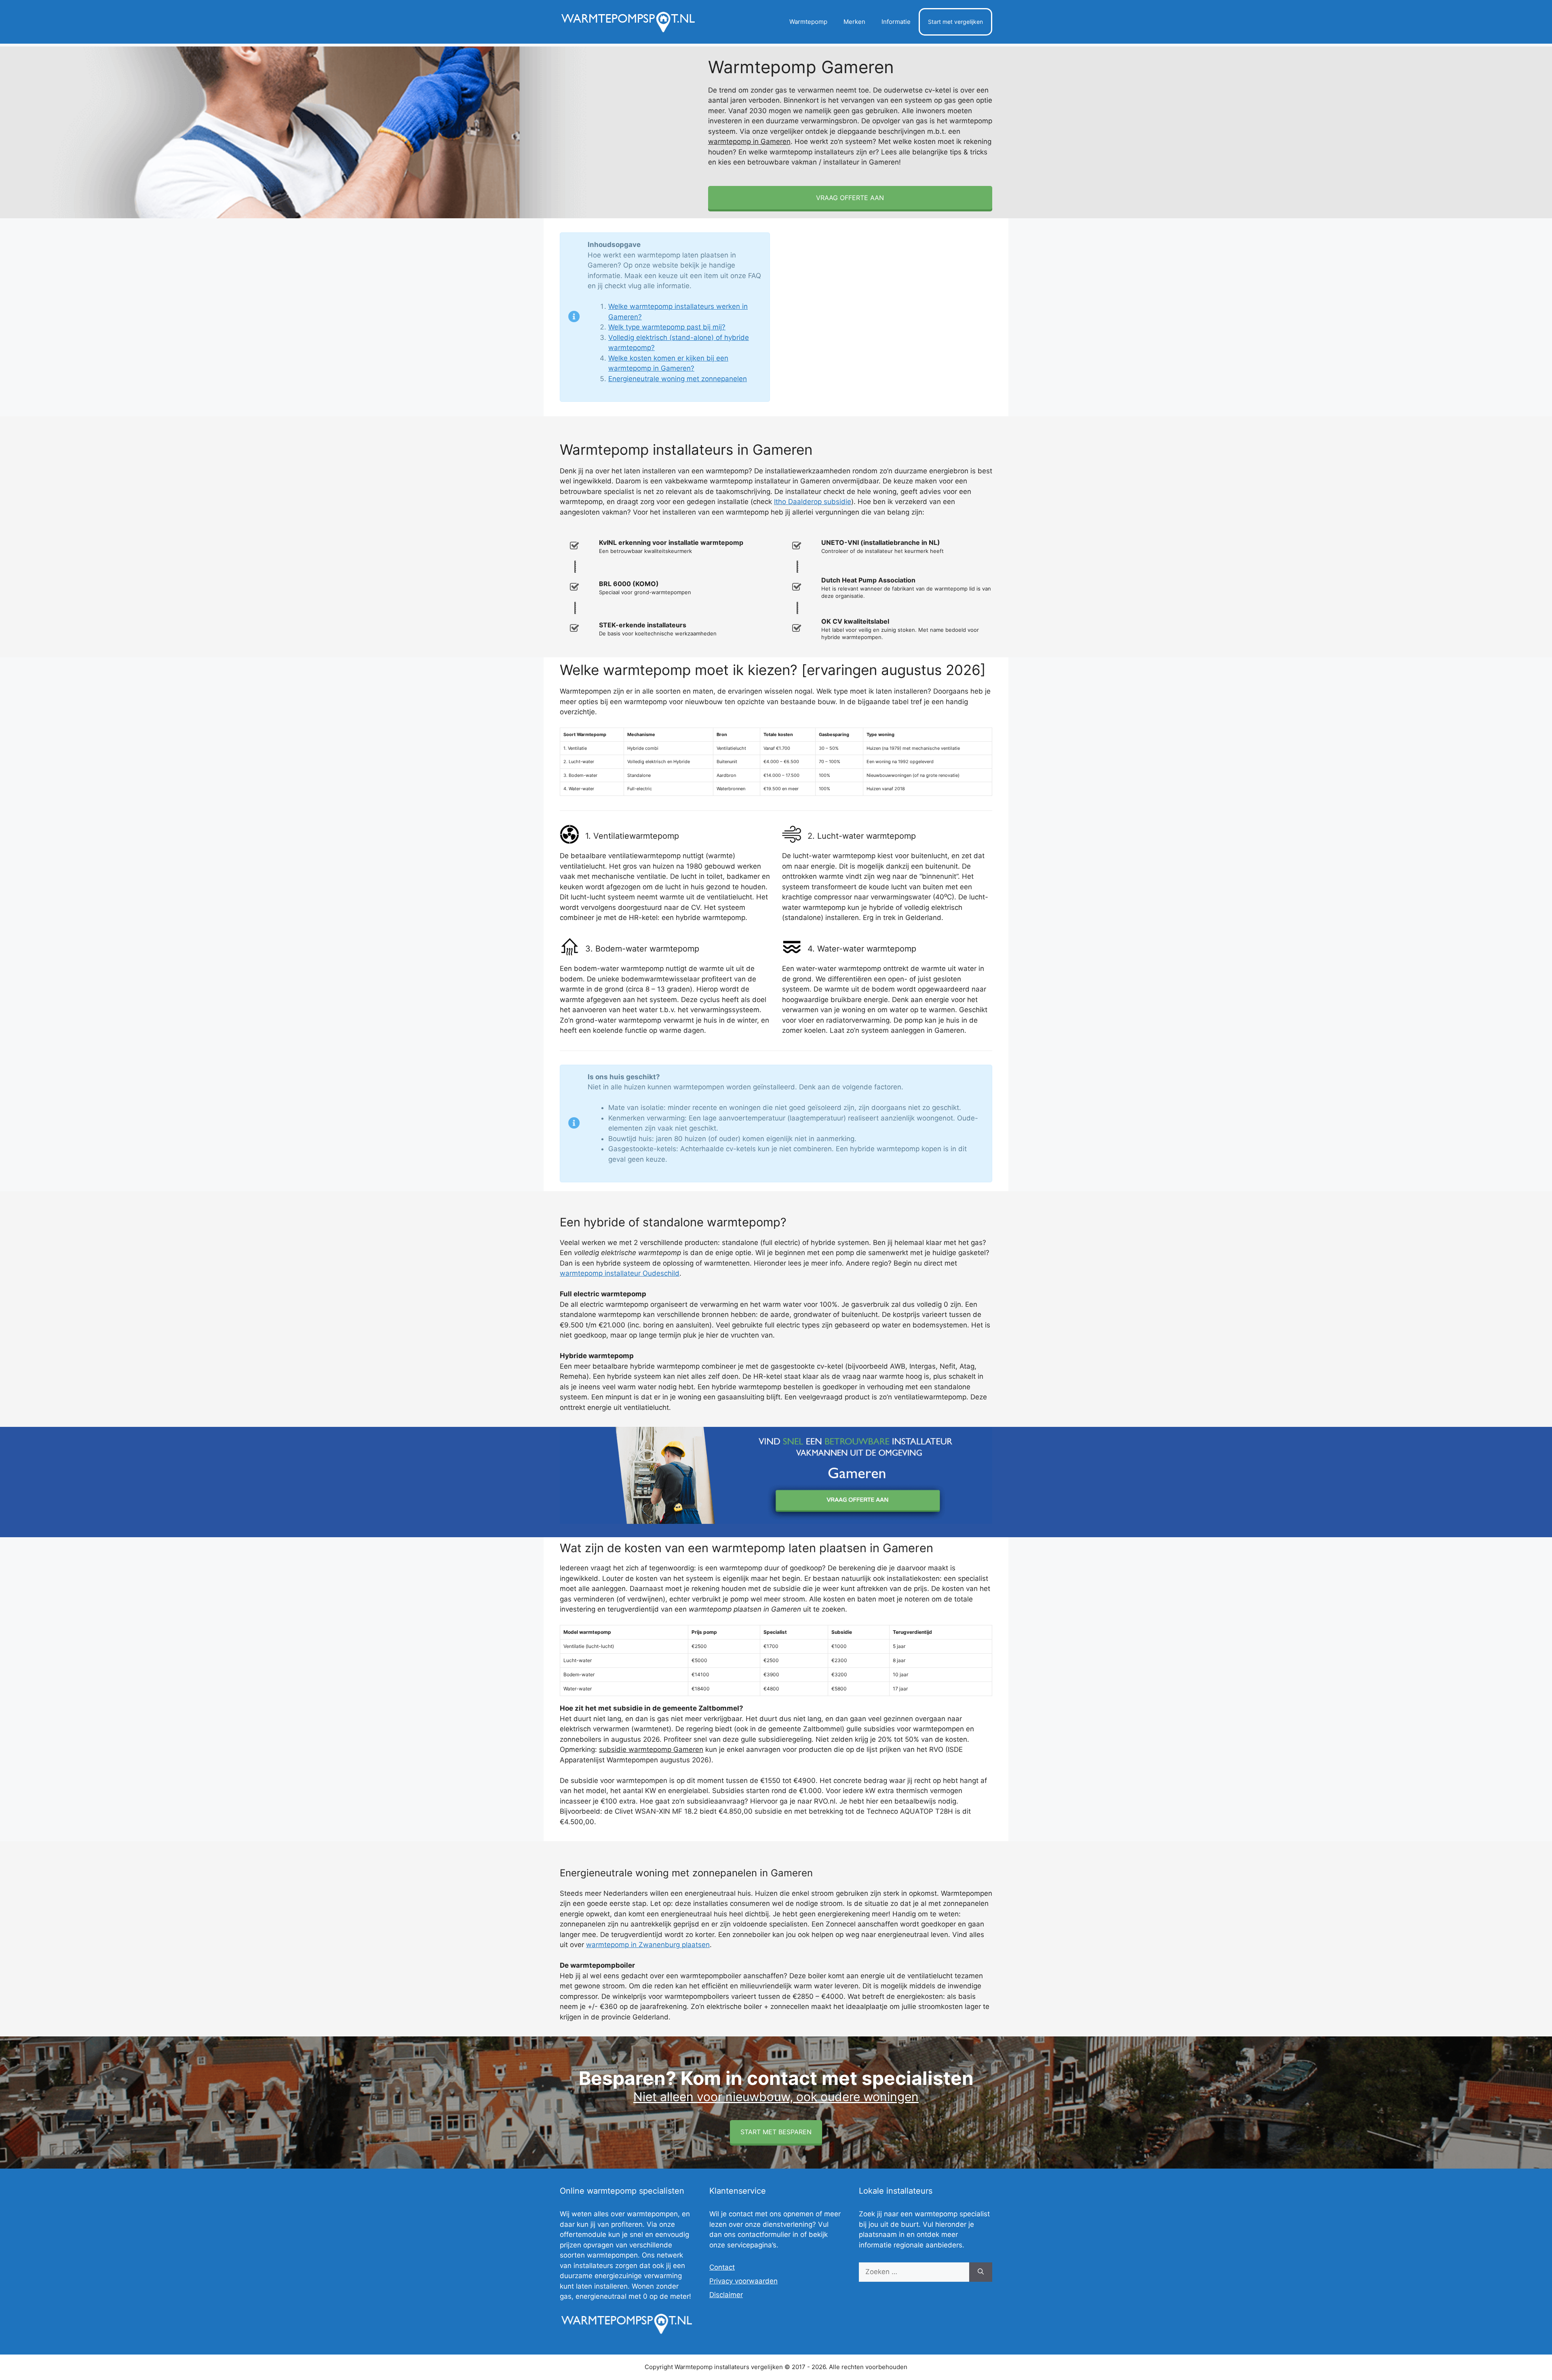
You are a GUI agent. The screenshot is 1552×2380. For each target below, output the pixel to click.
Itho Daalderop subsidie (813, 502)
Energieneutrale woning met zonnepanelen (678, 379)
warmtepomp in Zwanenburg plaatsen (648, 1945)
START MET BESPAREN (776, 2132)
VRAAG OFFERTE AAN (850, 198)
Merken (854, 22)
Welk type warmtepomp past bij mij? (667, 327)
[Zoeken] (981, 2272)
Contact (722, 2267)
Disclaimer (726, 2295)
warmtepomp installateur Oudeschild (620, 1273)
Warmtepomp (808, 22)
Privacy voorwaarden (743, 2281)
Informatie (896, 22)
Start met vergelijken (955, 22)
